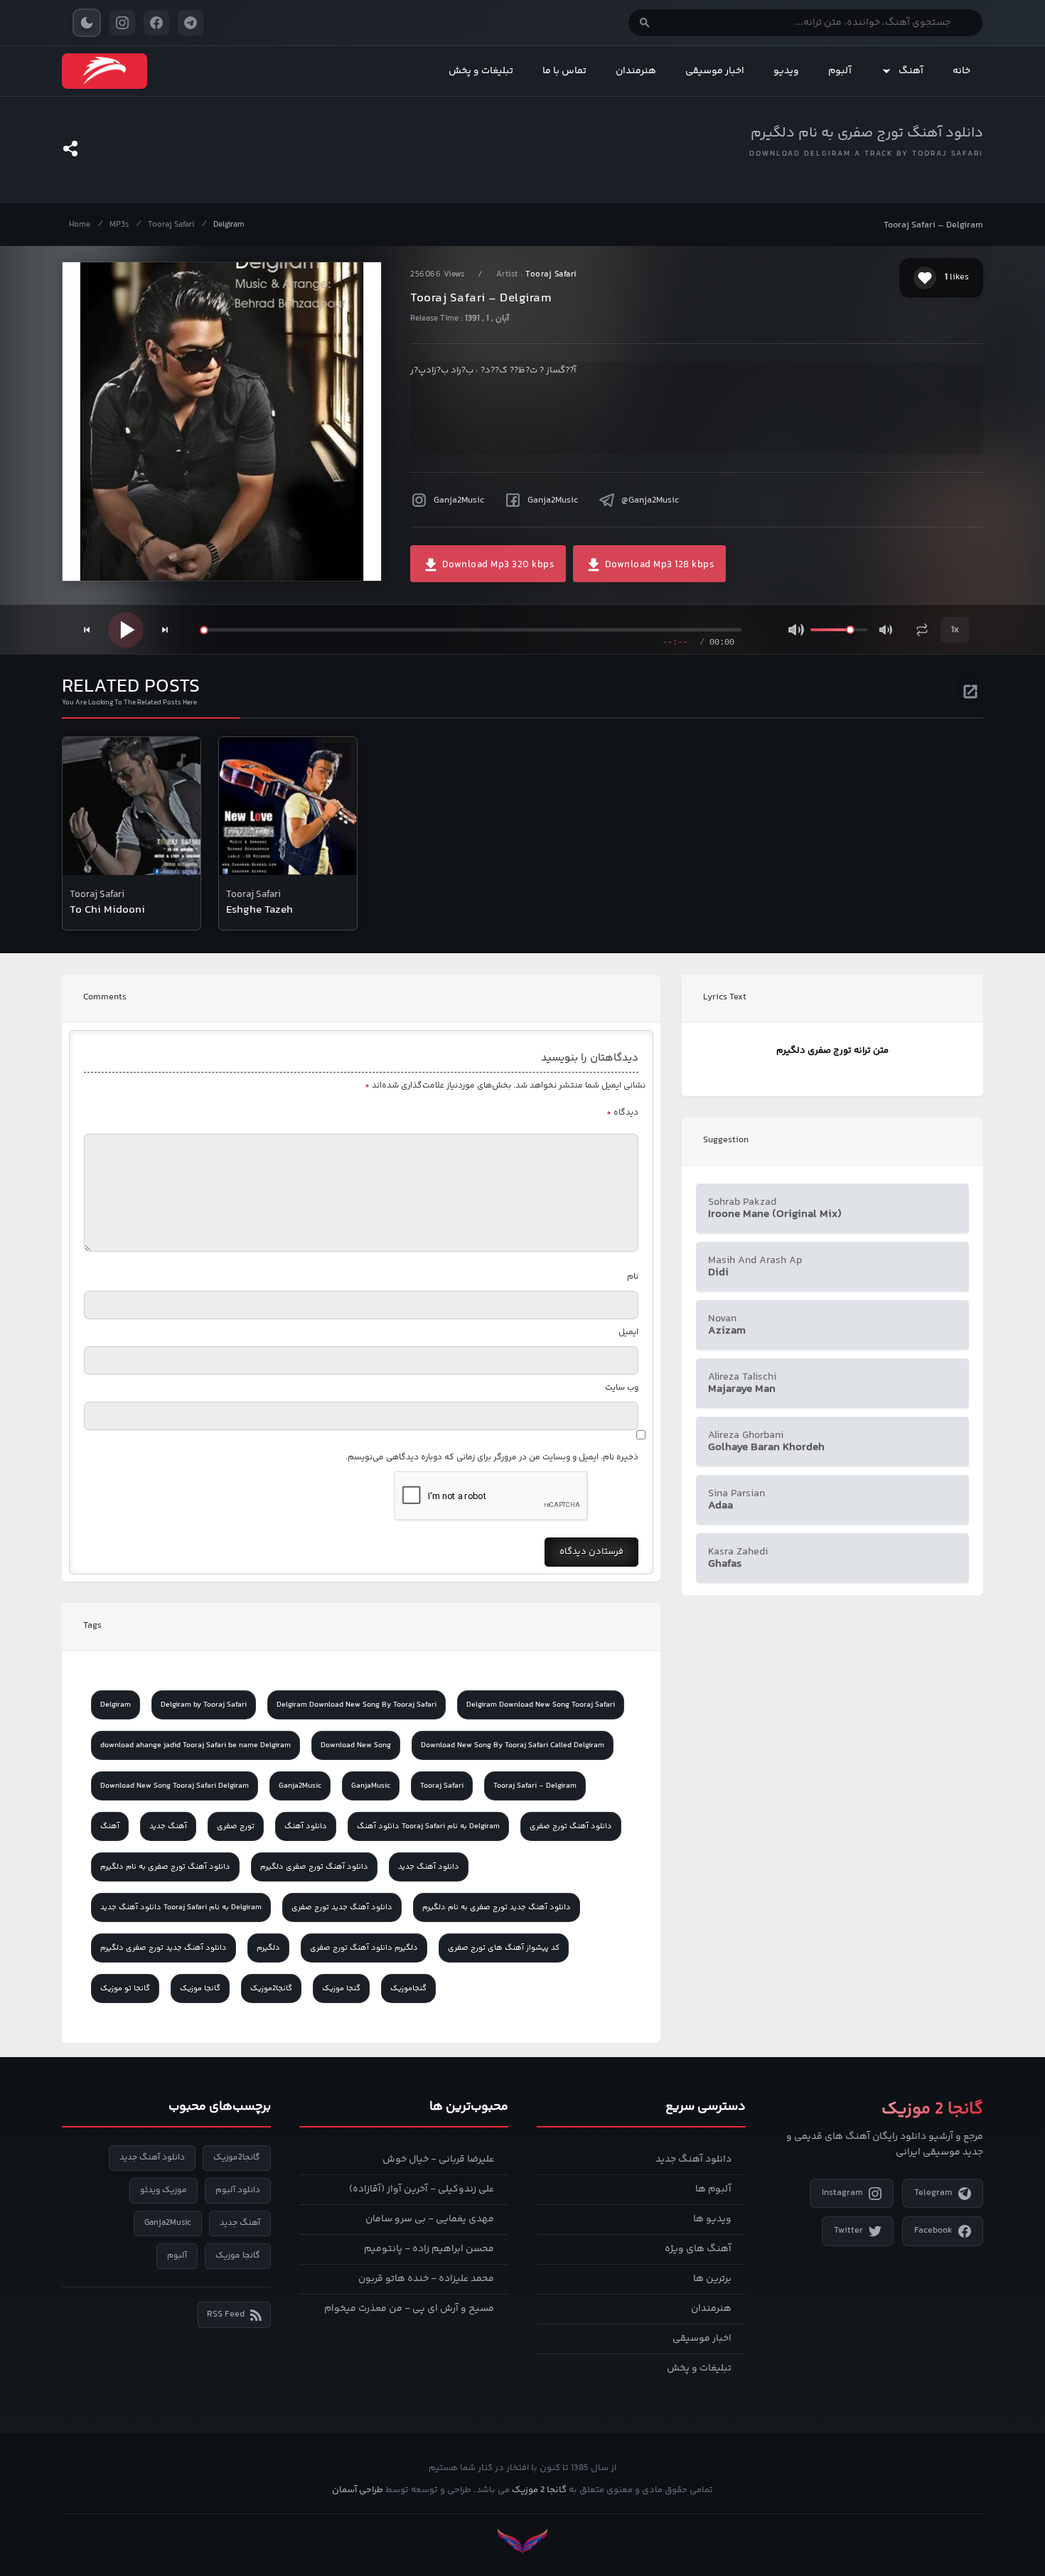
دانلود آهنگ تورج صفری (571, 1826)
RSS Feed (226, 2314)
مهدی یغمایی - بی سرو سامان (430, 2219)
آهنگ (911, 71)
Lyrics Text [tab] (725, 997)
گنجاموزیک (408, 1989)
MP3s (119, 225)
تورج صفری (236, 1826)
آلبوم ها (713, 2189)
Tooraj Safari (171, 225)
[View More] (970, 689)
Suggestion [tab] (726, 1140)
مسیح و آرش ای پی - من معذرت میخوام (409, 2309)
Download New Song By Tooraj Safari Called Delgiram (513, 1745)
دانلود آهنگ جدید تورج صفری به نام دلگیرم (497, 1907)
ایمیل (628, 1332)
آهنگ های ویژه (698, 2249)
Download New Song (356, 1745)
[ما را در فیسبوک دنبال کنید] (156, 23)
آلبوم (840, 71)
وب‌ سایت (622, 1388)
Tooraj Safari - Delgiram (535, 1786)
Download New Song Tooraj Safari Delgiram (175, 1786)
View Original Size (231, 551)
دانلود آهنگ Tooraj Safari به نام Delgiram (428, 1826)
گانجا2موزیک (271, 1989)
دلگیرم (268, 1948)
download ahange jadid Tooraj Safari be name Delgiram (195, 1745)
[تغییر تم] (87, 23)
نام (633, 1277)
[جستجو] (645, 23)
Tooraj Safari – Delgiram (933, 225)
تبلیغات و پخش (481, 71)
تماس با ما (564, 71)
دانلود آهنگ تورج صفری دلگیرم (314, 1867)
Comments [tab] (105, 997)
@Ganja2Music (650, 500)
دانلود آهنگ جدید (429, 1867)
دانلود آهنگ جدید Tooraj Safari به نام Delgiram (181, 1907)
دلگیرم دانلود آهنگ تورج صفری (364, 1948)
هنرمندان (636, 71)
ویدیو (786, 71)
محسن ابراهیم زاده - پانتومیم (429, 2249)
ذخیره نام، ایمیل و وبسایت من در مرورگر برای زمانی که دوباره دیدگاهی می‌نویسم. (492, 1458)
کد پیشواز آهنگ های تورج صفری (504, 1948)
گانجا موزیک (200, 1989)
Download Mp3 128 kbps (658, 565)
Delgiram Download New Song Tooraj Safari (541, 1705)
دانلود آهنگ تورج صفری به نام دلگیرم (867, 133)
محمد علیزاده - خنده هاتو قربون (426, 2279)
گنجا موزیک (341, 1989)
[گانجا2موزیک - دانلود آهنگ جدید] (104, 71)
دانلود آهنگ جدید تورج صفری (342, 1907)
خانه (961, 71)
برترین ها (712, 2279)
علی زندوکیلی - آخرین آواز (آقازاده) (422, 2189)
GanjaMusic (371, 1786)
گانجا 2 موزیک (539, 2490)
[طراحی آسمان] (522, 2542)
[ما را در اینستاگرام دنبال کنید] (122, 23)
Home (80, 225)
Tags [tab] (92, 1626)
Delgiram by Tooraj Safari (204, 1705)
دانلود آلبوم (238, 2190)
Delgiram (229, 225)
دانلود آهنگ (306, 1826)
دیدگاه (622, 1113)
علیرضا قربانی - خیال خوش (438, 2159)
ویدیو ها (712, 2219)
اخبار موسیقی (715, 71)
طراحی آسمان (358, 2490)
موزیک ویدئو (164, 2190)
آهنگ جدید (168, 1826)
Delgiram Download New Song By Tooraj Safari (357, 1705)
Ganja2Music (459, 500)
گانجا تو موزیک (125, 1989)
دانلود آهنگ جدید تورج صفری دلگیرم (164, 1948)
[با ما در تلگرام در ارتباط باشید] (191, 23)
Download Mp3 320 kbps (497, 565)
